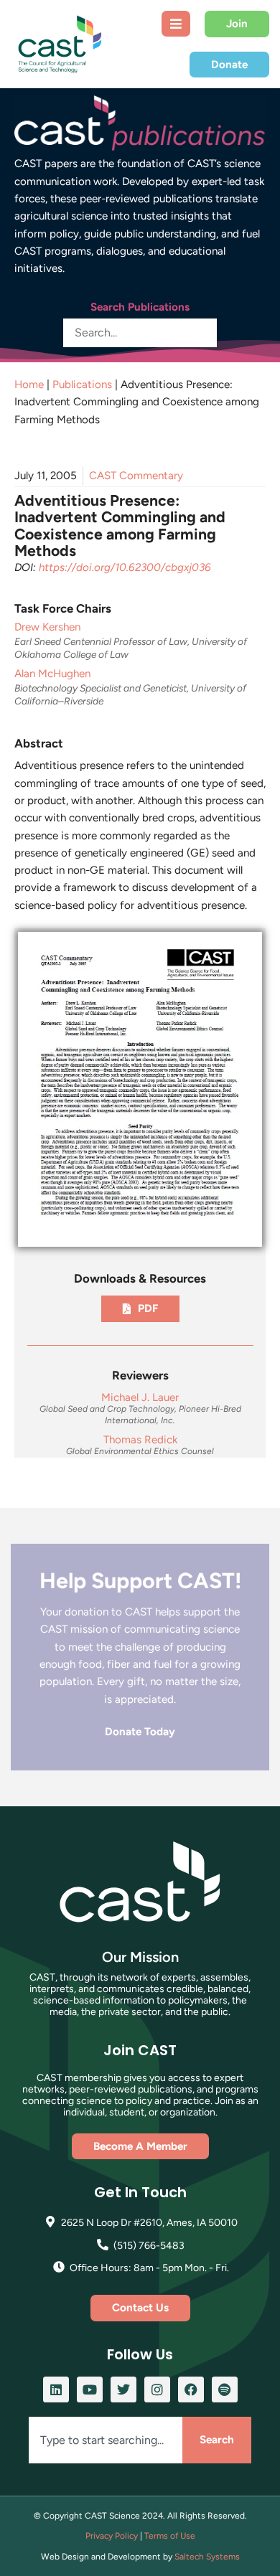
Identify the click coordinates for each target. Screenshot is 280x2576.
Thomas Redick (140, 1440)
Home (29, 384)
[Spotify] (225, 2389)
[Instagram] (157, 2389)
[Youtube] (90, 2389)
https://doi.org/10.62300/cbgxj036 (125, 567)
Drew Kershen (47, 627)
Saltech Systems (207, 2557)
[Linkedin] (56, 2389)
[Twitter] (123, 2389)
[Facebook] (191, 2389)
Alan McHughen (52, 674)
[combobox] (106, 2440)
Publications (82, 384)
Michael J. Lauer (140, 1397)
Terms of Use (170, 2536)
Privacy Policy (112, 2536)
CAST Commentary (136, 476)
